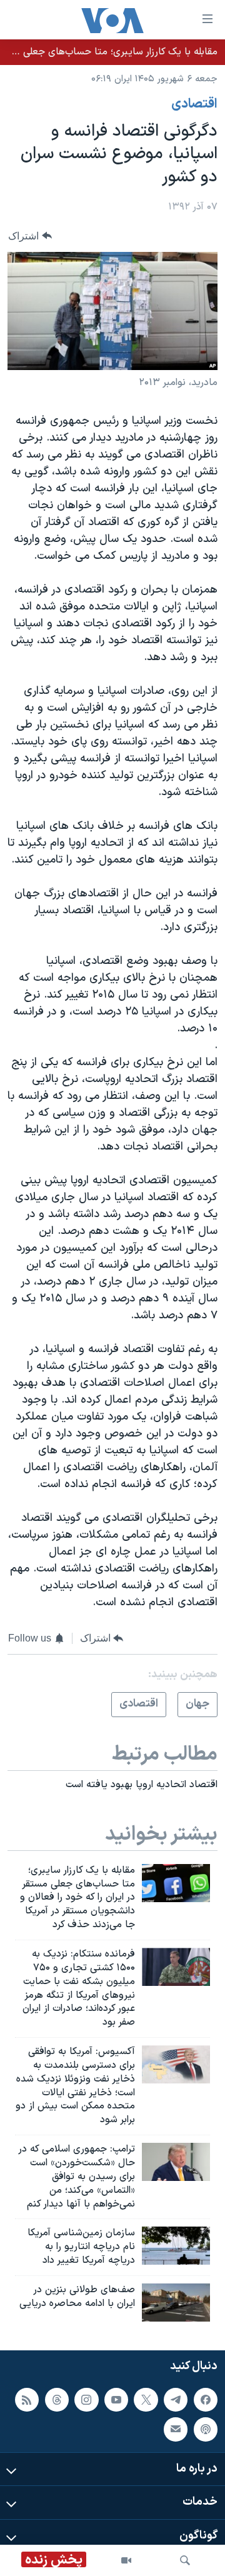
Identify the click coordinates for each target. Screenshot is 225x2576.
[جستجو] (185, 2560)
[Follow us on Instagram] (86, 2400)
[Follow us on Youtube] (116, 2400)
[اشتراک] (176, 2430)
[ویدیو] (126, 2560)
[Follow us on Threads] (57, 2400)
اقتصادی (194, 104)
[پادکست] (206, 2430)
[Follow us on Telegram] (176, 2400)
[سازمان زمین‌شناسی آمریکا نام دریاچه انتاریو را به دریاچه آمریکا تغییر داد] (176, 2246)
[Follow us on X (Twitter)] (146, 2400)
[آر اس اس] (27, 2400)
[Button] (30, 236)
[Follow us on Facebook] (206, 2400)
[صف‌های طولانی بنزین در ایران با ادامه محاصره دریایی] (176, 2303)
